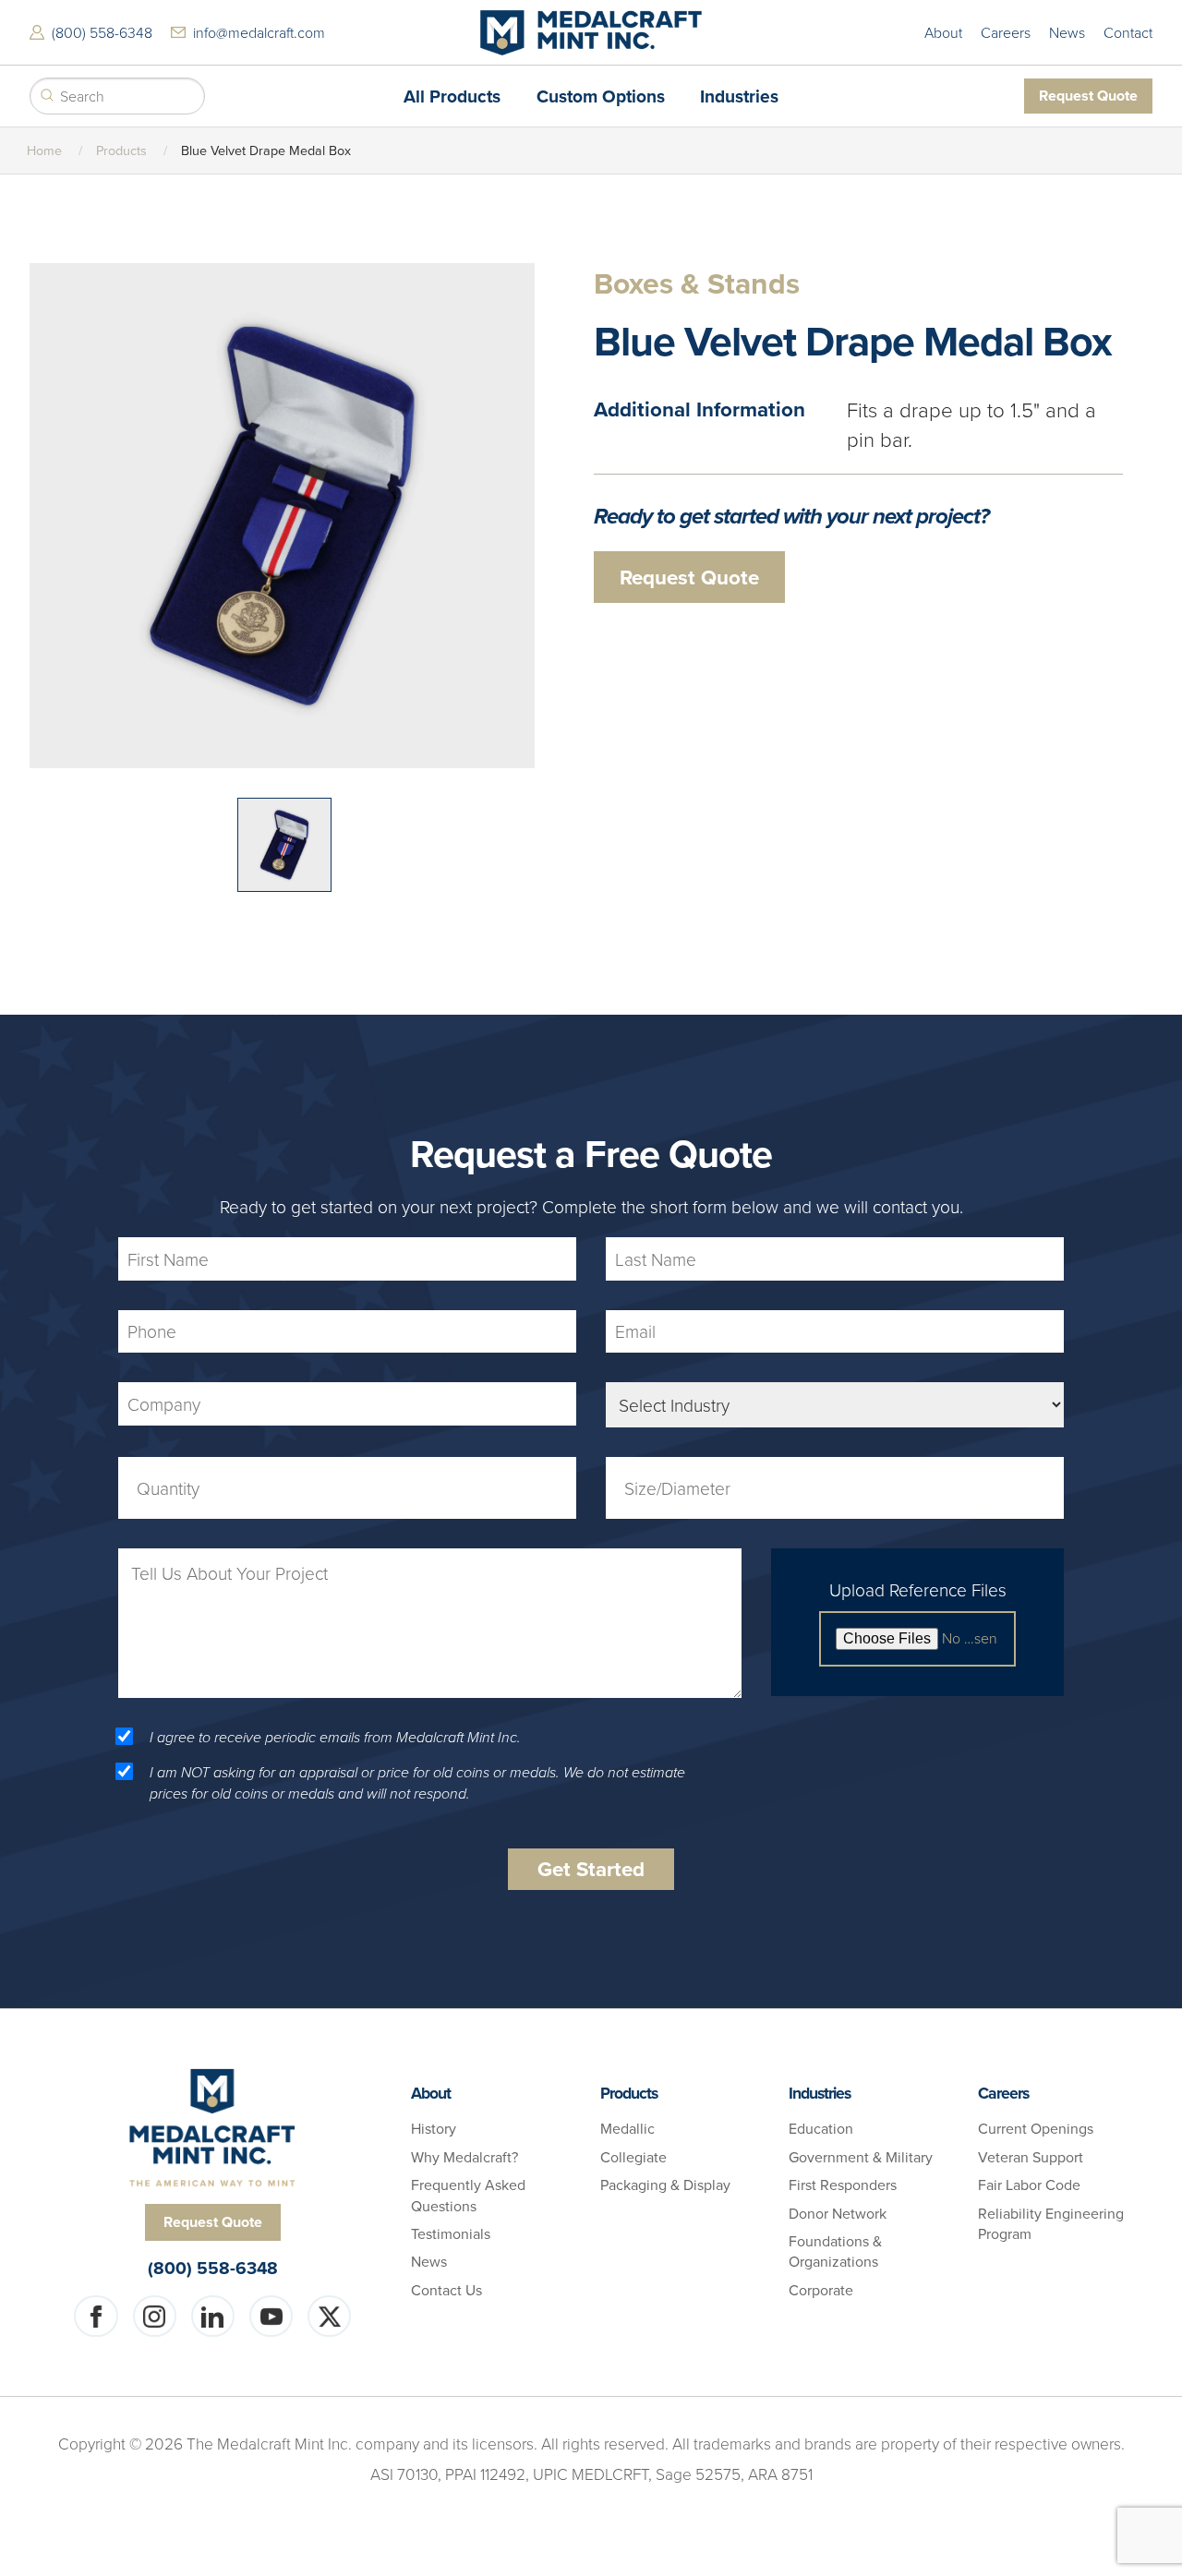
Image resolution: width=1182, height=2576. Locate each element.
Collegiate (633, 2157)
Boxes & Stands (697, 284)
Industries (820, 2093)
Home (44, 150)
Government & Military (861, 2157)
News (1067, 32)
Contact (1128, 32)
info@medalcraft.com (259, 32)
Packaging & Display (665, 2185)
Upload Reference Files (918, 1590)
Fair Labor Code (1029, 2185)
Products (121, 150)
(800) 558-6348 (102, 32)
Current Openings (1036, 2128)
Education (821, 2128)
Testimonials (451, 2233)
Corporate (821, 2290)
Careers (1006, 32)
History (434, 2128)
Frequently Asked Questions (468, 2195)
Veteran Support (1031, 2157)
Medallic (627, 2128)
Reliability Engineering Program (1051, 2223)
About (943, 32)
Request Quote (1088, 96)
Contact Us (446, 2290)
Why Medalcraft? (464, 2157)
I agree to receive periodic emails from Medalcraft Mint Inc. (335, 1738)
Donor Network (838, 2213)
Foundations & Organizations (835, 2251)
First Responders (843, 2185)
